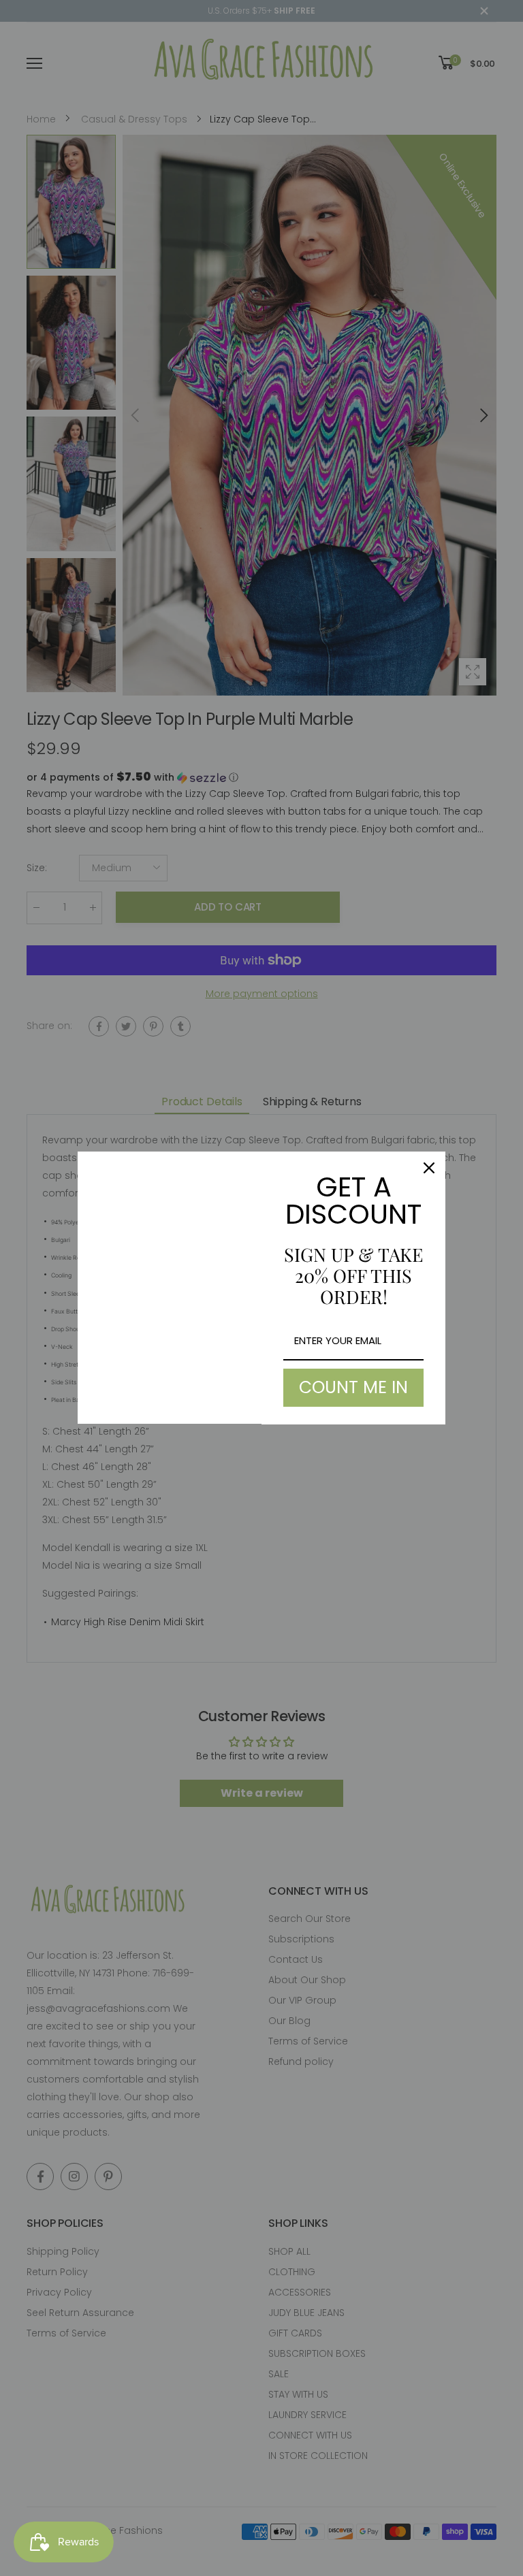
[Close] (429, 1168)
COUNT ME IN (353, 1387)
